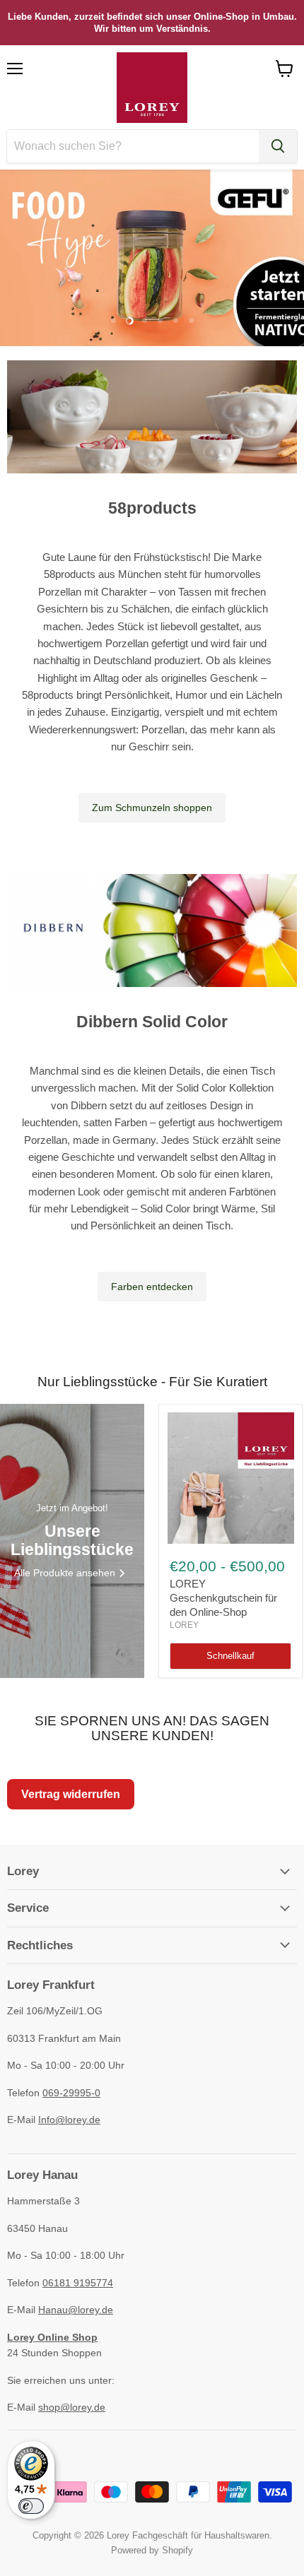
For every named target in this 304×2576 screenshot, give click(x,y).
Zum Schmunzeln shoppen (152, 808)
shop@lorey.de (72, 2407)
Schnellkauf (230, 1656)
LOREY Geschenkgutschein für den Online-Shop (223, 1597)
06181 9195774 (78, 2283)
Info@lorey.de (69, 2120)
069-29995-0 (71, 2093)
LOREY (184, 1625)
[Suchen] (278, 146)
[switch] (31, 2506)
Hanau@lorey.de (76, 2310)
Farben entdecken (152, 1287)
